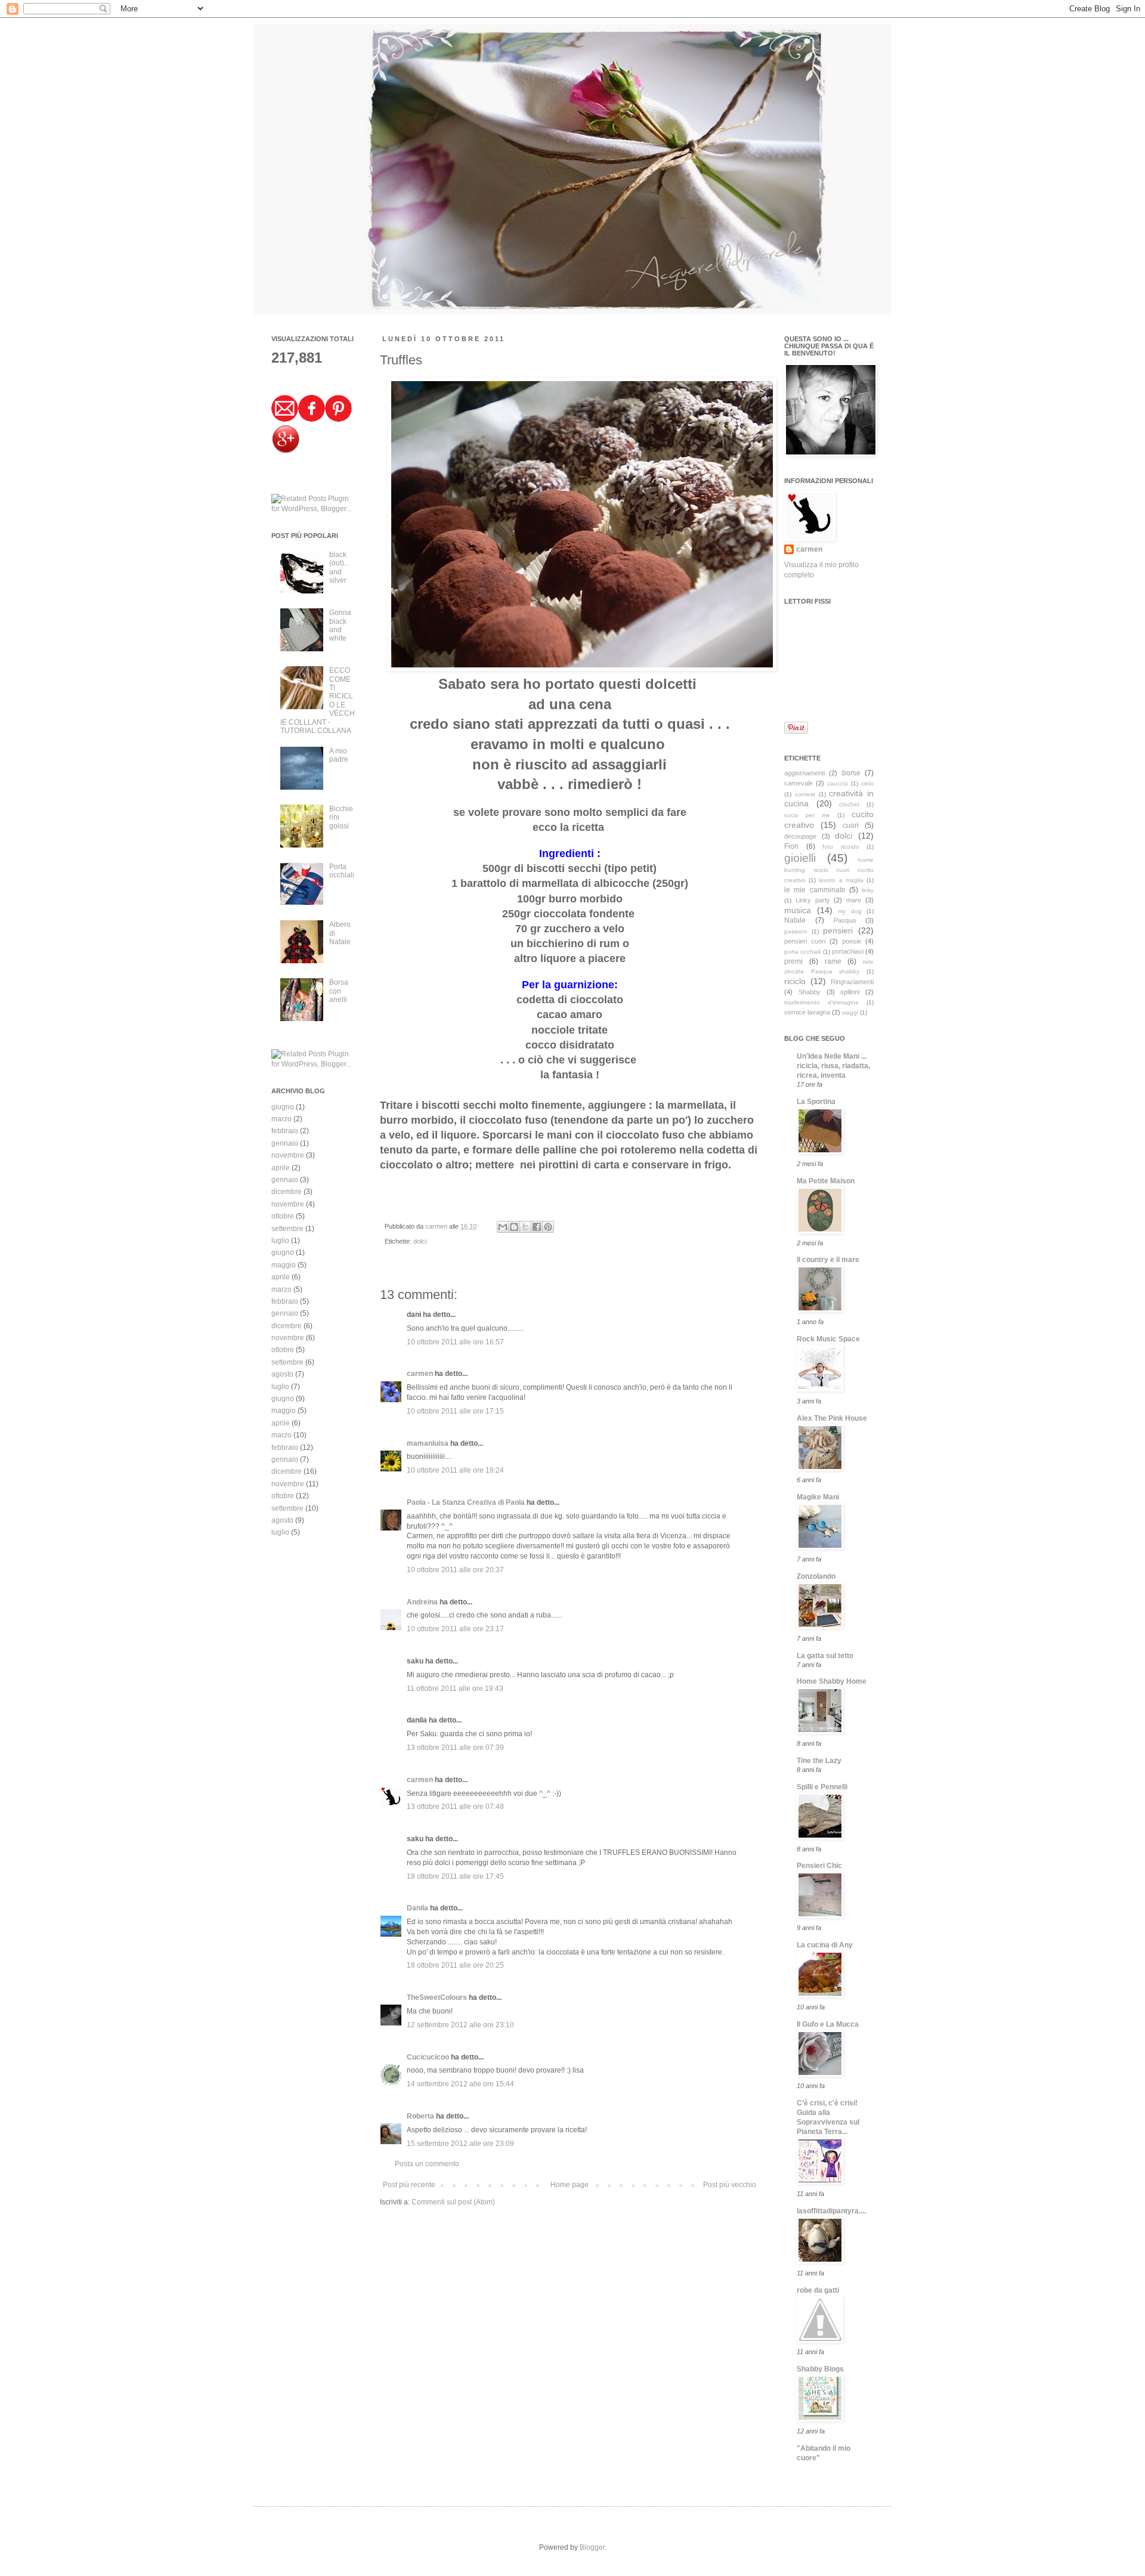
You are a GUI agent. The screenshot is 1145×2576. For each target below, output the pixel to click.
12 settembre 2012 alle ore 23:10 (460, 2025)
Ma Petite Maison (826, 1181)
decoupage (800, 836)
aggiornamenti (804, 773)
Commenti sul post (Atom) (453, 2202)
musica (798, 910)
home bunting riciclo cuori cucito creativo (829, 870)
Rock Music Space (828, 1339)
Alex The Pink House (832, 1418)
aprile (281, 1168)
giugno (283, 1107)
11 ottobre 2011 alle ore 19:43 (455, 1689)
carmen (437, 1226)
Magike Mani (818, 1497)
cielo (867, 783)
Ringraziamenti (852, 982)
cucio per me (807, 815)
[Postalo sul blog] (514, 1227)
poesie (852, 941)
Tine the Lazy (819, 1761)
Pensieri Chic (819, 1866)
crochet (849, 804)
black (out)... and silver (339, 568)
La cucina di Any (825, 1945)
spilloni (850, 992)
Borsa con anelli (339, 991)
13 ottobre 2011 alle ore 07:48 (455, 1807)
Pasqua (845, 920)
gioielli (800, 858)
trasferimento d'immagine (821, 1002)
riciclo (795, 981)
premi (793, 961)
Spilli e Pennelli (822, 1787)
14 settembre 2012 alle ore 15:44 (460, 2084)
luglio (280, 1241)
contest (805, 794)
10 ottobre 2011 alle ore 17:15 (455, 1411)
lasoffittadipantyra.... (831, 2211)
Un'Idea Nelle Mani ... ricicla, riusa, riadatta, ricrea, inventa (833, 1066)
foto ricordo (841, 847)
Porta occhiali (342, 871)
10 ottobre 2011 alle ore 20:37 (455, 1570)
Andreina (422, 1602)
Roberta (420, 2116)
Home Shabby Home (832, 1681)
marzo (281, 1119)
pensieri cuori (805, 941)
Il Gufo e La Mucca (828, 2024)
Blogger (592, 2547)
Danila (417, 1908)
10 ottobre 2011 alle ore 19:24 (455, 1470)
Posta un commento (427, 2164)
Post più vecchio (730, 2185)
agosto (282, 1374)
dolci (420, 1241)
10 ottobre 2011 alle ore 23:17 (455, 1629)
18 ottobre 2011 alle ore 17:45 (455, 1876)
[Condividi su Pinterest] (548, 1227)
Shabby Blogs (820, 2369)
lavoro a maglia (841, 880)
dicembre (287, 1192)
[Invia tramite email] (503, 1227)
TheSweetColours (437, 1997)
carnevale (799, 783)
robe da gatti (818, 2290)
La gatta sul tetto (825, 1656)
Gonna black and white (340, 625)
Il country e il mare (828, 1260)
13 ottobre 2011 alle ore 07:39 (455, 1748)
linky (868, 890)
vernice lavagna (807, 1012)
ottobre (283, 1216)
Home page (570, 2185)
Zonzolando (816, 1576)
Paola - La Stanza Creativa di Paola (466, 1502)
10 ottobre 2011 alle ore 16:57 (455, 1342)
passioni (796, 931)
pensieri (838, 930)
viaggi (850, 1012)
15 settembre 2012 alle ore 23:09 (460, 2144)
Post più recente (409, 2185)
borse (851, 773)
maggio (284, 1265)
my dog (850, 911)
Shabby (810, 992)
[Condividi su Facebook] (537, 1227)
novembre (288, 1155)
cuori (851, 825)
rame (833, 961)
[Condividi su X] (525, 1227)
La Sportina (816, 1102)
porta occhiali (802, 952)
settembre (287, 1229)
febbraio (285, 1131)
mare (854, 900)
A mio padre (339, 755)
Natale (795, 920)
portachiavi (848, 951)
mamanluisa (428, 1443)
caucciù (838, 783)
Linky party (813, 900)
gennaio (285, 1143)
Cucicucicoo (428, 2057)
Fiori (791, 846)
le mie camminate (815, 890)
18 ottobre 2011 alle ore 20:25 (455, 1965)
